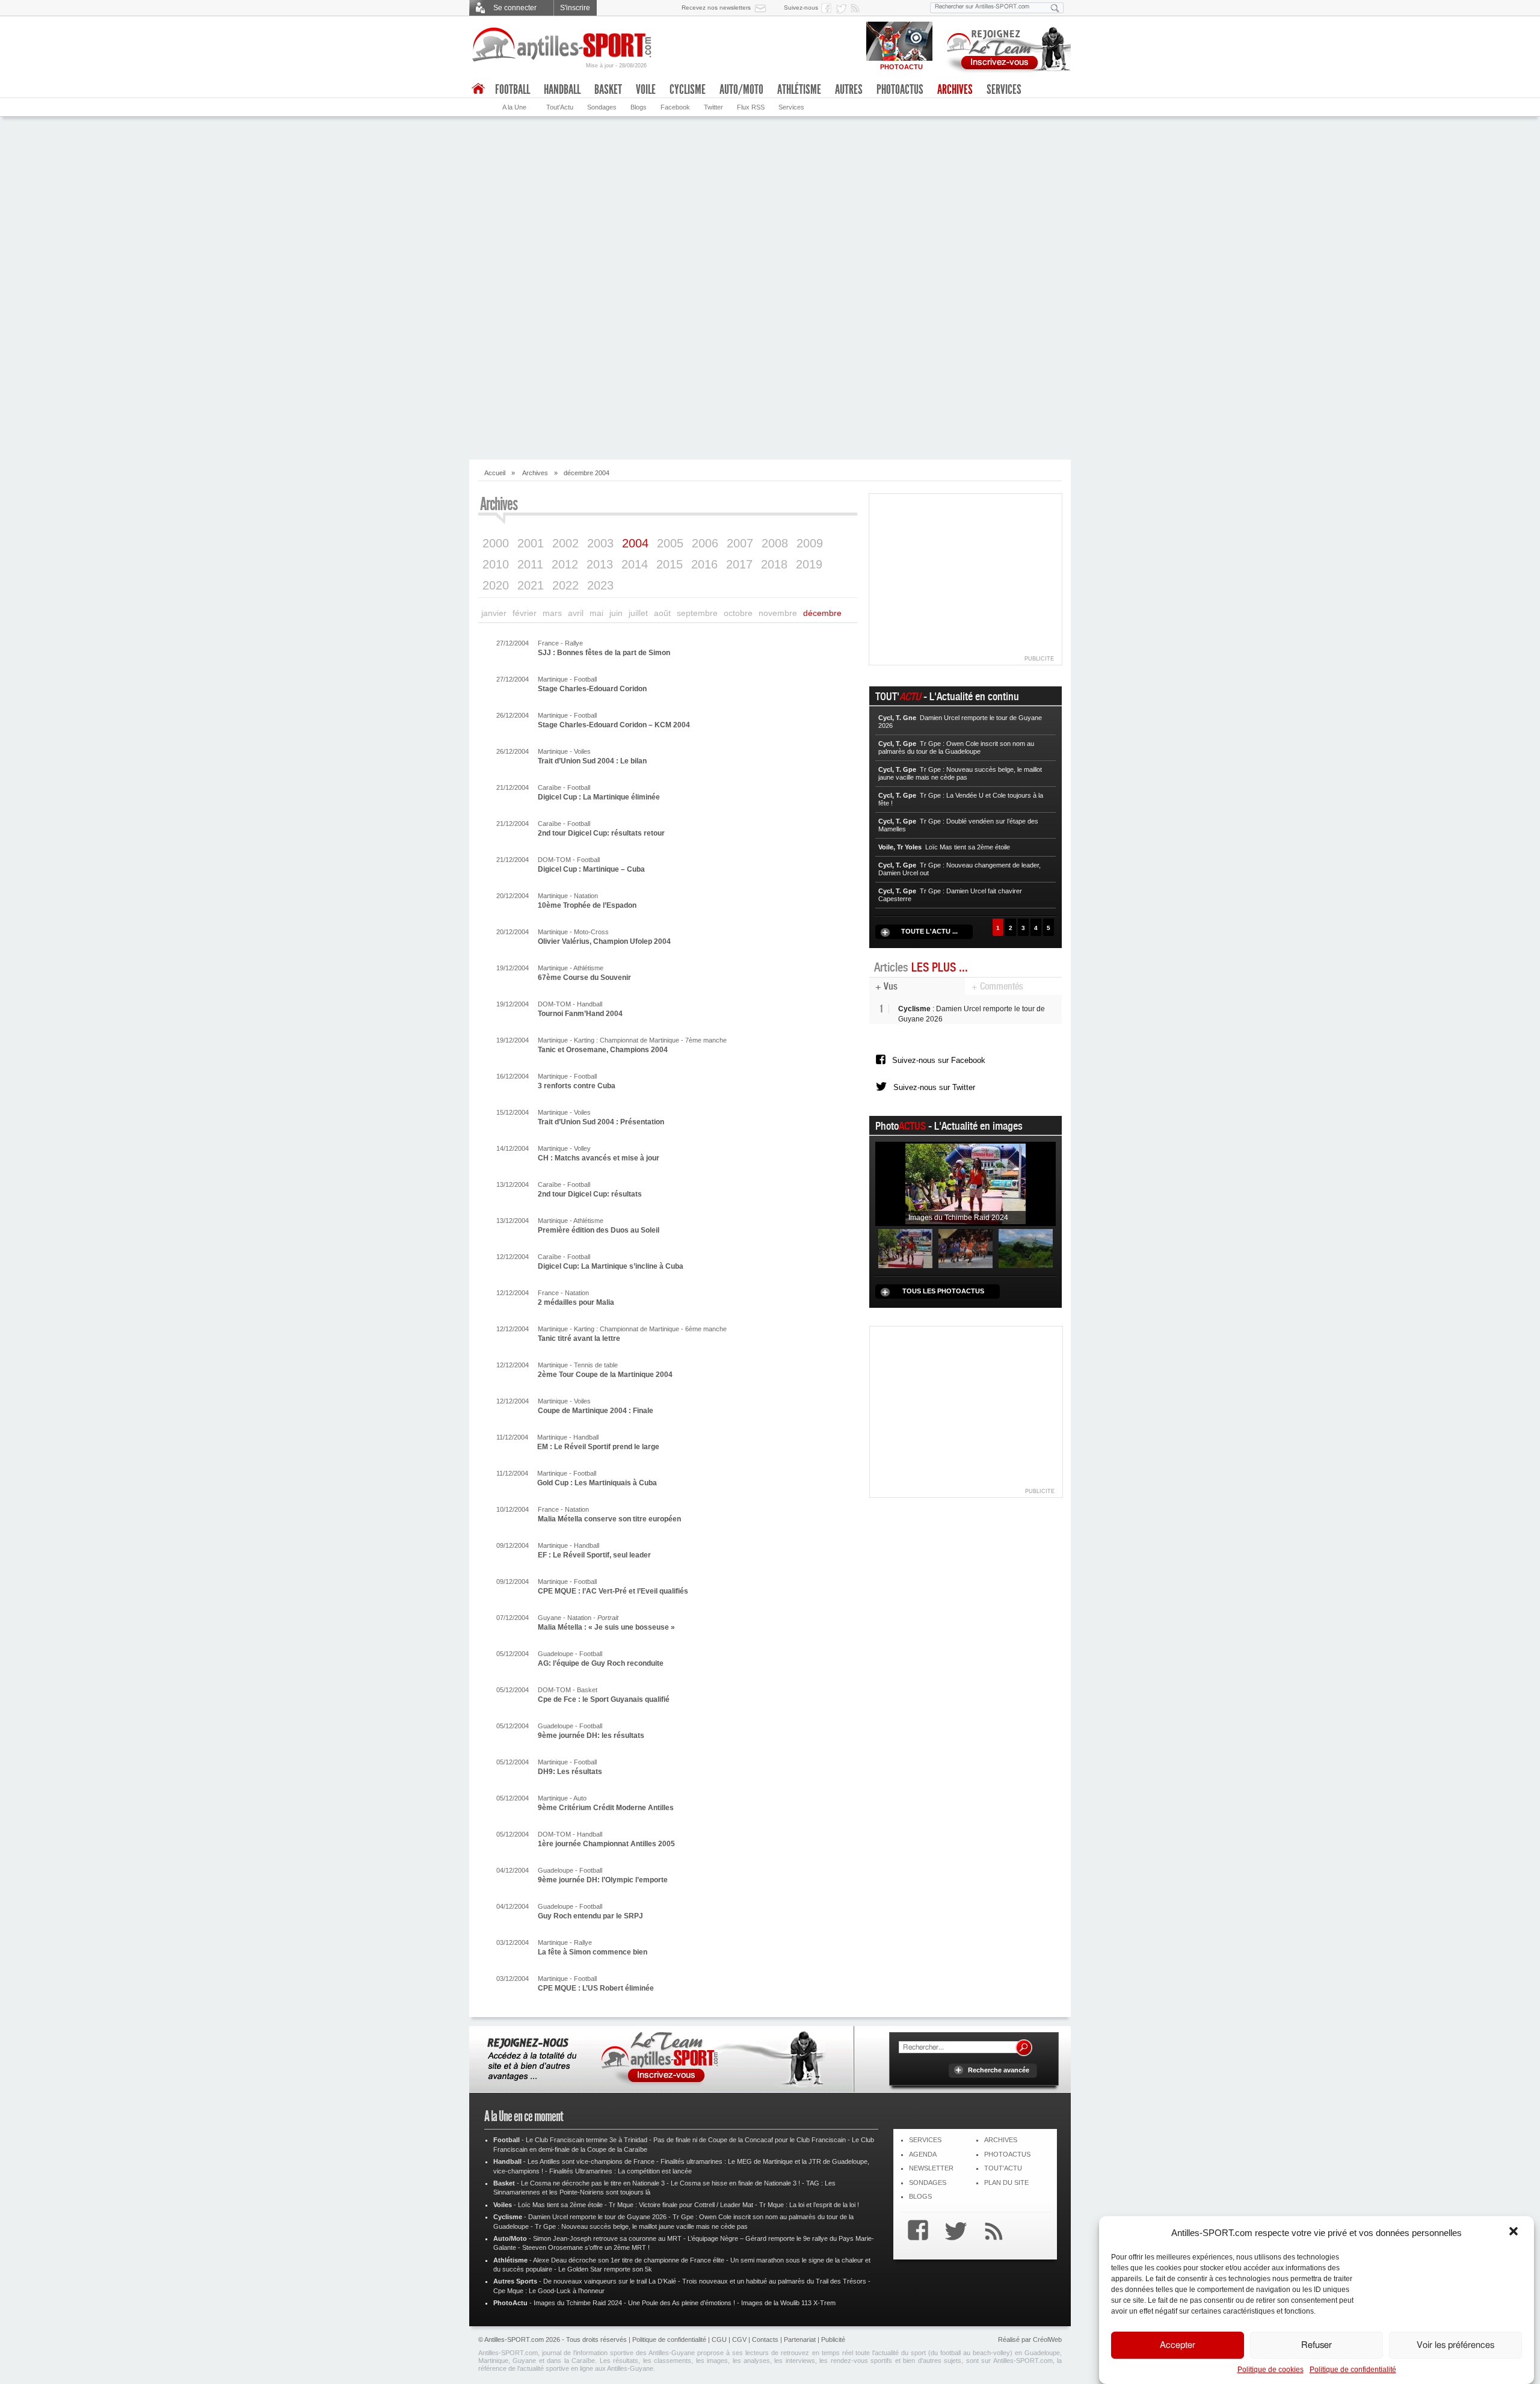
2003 (600, 543)
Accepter (1178, 2345)
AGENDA (923, 2154)
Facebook (675, 107)
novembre (778, 613)
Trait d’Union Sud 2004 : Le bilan (592, 761)
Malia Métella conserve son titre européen (609, 1519)
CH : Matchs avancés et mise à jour (599, 1158)
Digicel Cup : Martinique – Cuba (591, 869)
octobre (738, 613)
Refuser (1317, 2345)
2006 (705, 543)
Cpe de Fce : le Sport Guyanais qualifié (604, 1699)
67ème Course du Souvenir (584, 978)
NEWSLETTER (931, 2168)
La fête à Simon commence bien (593, 1952)
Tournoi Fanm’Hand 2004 (580, 1014)
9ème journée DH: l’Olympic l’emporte (603, 1880)
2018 (774, 564)
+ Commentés (997, 986)
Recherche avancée (999, 2070)
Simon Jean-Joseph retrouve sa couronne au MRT (607, 2238)
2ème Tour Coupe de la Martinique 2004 (605, 1375)
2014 (635, 564)
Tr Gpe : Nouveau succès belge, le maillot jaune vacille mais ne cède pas (641, 2226)
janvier (494, 613)
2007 (740, 543)
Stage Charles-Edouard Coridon (592, 689)
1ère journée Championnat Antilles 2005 (606, 1844)
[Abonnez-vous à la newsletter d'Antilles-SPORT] (763, 8)
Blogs (639, 107)
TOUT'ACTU (1003, 2168)
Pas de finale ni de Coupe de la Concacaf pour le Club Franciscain (750, 2140)
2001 (531, 543)
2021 (531, 585)
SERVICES (925, 2140)
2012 (565, 564)
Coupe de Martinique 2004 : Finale (596, 1411)
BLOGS (920, 2196)
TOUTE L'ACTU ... (929, 931)
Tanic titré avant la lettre (579, 1338)
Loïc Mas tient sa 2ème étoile (560, 2205)
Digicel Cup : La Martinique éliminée (599, 797)
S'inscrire (575, 8)
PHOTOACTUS (1007, 2154)
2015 (670, 564)
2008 (775, 543)
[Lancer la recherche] (1055, 8)
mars (552, 613)
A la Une (514, 107)
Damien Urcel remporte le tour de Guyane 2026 (597, 2217)
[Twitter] (953, 2232)
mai (596, 613)
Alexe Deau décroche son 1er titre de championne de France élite (629, 2260)
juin (616, 613)
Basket (608, 90)
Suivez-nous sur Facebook (939, 1060)
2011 (530, 564)
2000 (496, 543)
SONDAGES (928, 2182)
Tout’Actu (560, 107)
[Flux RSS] (857, 8)
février (525, 613)
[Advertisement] (770, 363)
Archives (955, 90)
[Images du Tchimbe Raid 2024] (966, 1184)
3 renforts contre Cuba (577, 1086)
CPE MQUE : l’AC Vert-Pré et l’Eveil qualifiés (613, 1591)
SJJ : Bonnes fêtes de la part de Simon (604, 653)
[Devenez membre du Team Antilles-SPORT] (1005, 47)
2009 (810, 543)
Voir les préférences (1455, 2345)
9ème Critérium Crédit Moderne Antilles (606, 1808)
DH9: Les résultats (570, 1772)
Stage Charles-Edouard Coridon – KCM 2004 (614, 725)
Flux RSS (751, 107)
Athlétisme (799, 90)
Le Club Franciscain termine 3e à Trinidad (587, 2140)
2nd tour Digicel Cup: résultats (590, 1194)
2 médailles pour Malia (576, 1302)
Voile (646, 90)
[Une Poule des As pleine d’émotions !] (966, 1248)
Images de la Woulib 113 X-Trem (788, 2303)
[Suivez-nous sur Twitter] (843, 8)
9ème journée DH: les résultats (591, 1736)
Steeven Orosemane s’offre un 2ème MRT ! (586, 2247)
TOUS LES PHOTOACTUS (943, 1291)
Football (513, 90)
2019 (809, 564)
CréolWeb (1047, 2339)
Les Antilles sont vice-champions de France (591, 2161)
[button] (1515, 2232)
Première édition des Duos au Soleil (599, 1230)
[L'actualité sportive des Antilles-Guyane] (562, 45)
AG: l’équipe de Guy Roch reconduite (601, 1663)
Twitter (713, 107)
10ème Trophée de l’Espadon (587, 905)
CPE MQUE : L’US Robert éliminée (596, 1988)
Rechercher (1024, 2048)
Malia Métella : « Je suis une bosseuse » (606, 1627)
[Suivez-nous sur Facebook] (828, 8)
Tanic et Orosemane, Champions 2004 (603, 1050)
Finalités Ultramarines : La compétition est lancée (621, 2171)
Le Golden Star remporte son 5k (605, 2269)
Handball (562, 90)
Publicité (833, 2339)
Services (791, 107)
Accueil (495, 473)
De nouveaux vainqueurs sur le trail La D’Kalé (610, 2281)
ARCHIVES (1001, 2140)
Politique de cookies (1270, 2370)
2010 (496, 564)
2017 (739, 564)
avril (576, 613)
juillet (638, 613)
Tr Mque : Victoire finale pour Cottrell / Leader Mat (681, 2205)
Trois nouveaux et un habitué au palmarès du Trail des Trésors (774, 2281)
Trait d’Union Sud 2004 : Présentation (601, 1122)
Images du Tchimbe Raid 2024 (578, 2303)
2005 (670, 543)
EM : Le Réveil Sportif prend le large (598, 1447)
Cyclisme (688, 90)
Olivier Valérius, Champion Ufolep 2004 (604, 941)
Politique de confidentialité (1353, 2370)
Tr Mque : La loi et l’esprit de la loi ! (809, 2205)
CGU (719, 2339)
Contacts (765, 2339)
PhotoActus (900, 90)
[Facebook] (915, 2232)
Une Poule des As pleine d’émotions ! (682, 2303)
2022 (565, 585)
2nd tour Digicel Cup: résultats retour (601, 833)
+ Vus (886, 986)
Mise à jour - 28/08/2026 (616, 66)
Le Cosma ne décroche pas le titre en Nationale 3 (593, 2183)
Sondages (602, 107)
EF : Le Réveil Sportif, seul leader (594, 1555)
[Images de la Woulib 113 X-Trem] (1026, 1248)
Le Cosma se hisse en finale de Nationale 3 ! (735, 2183)
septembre (697, 613)
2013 (600, 564)
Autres (849, 90)
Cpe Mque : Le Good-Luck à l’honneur (549, 2291)
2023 (600, 585)
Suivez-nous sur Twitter (934, 1087)
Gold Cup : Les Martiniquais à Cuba (597, 1483)
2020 (496, 585)
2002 (565, 543)
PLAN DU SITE (1006, 2182)
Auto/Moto (741, 90)
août (662, 613)
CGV (739, 2339)
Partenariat (800, 2339)
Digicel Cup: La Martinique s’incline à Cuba (611, 1266)
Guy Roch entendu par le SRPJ (590, 1916)
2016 (704, 564)
